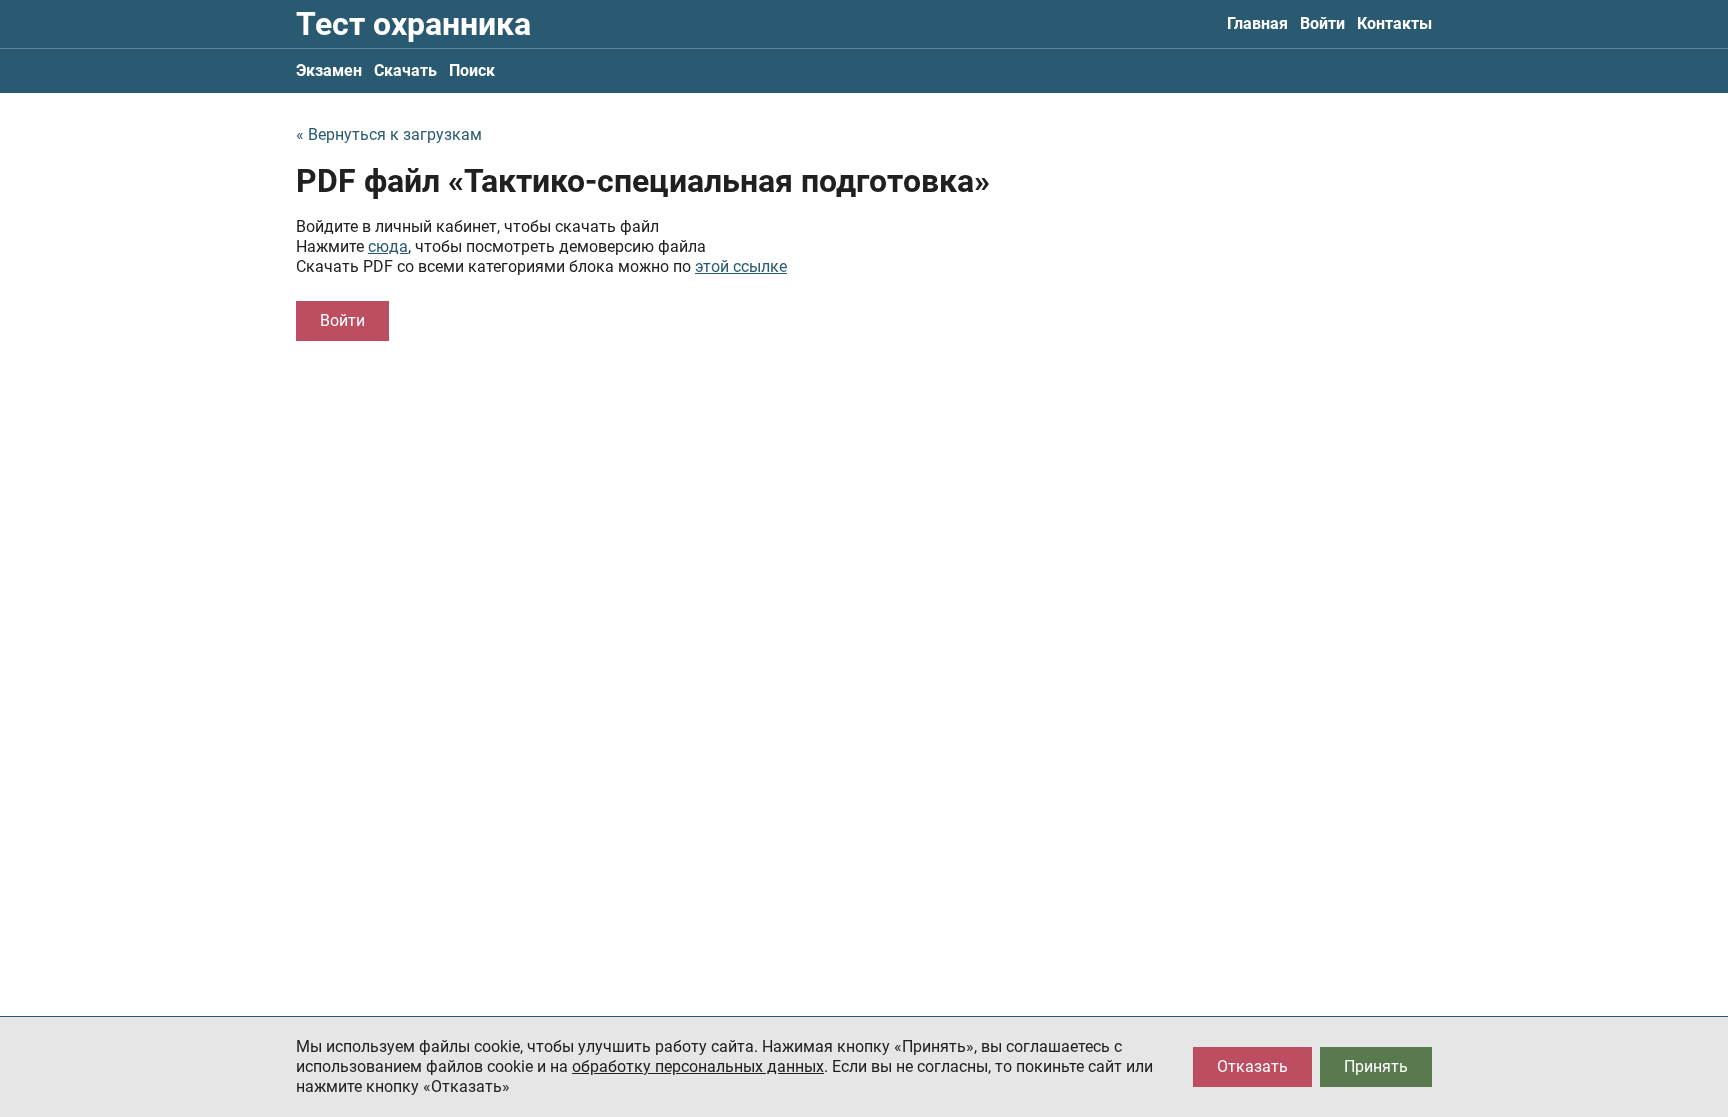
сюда (388, 246)
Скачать (405, 70)
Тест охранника (413, 24)
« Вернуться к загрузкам (389, 134)
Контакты (1394, 23)
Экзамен (329, 70)
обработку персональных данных (698, 1066)
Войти (1322, 23)
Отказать (1252, 1066)
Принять (1376, 1066)
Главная (1257, 23)
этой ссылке (741, 266)
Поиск (472, 70)
